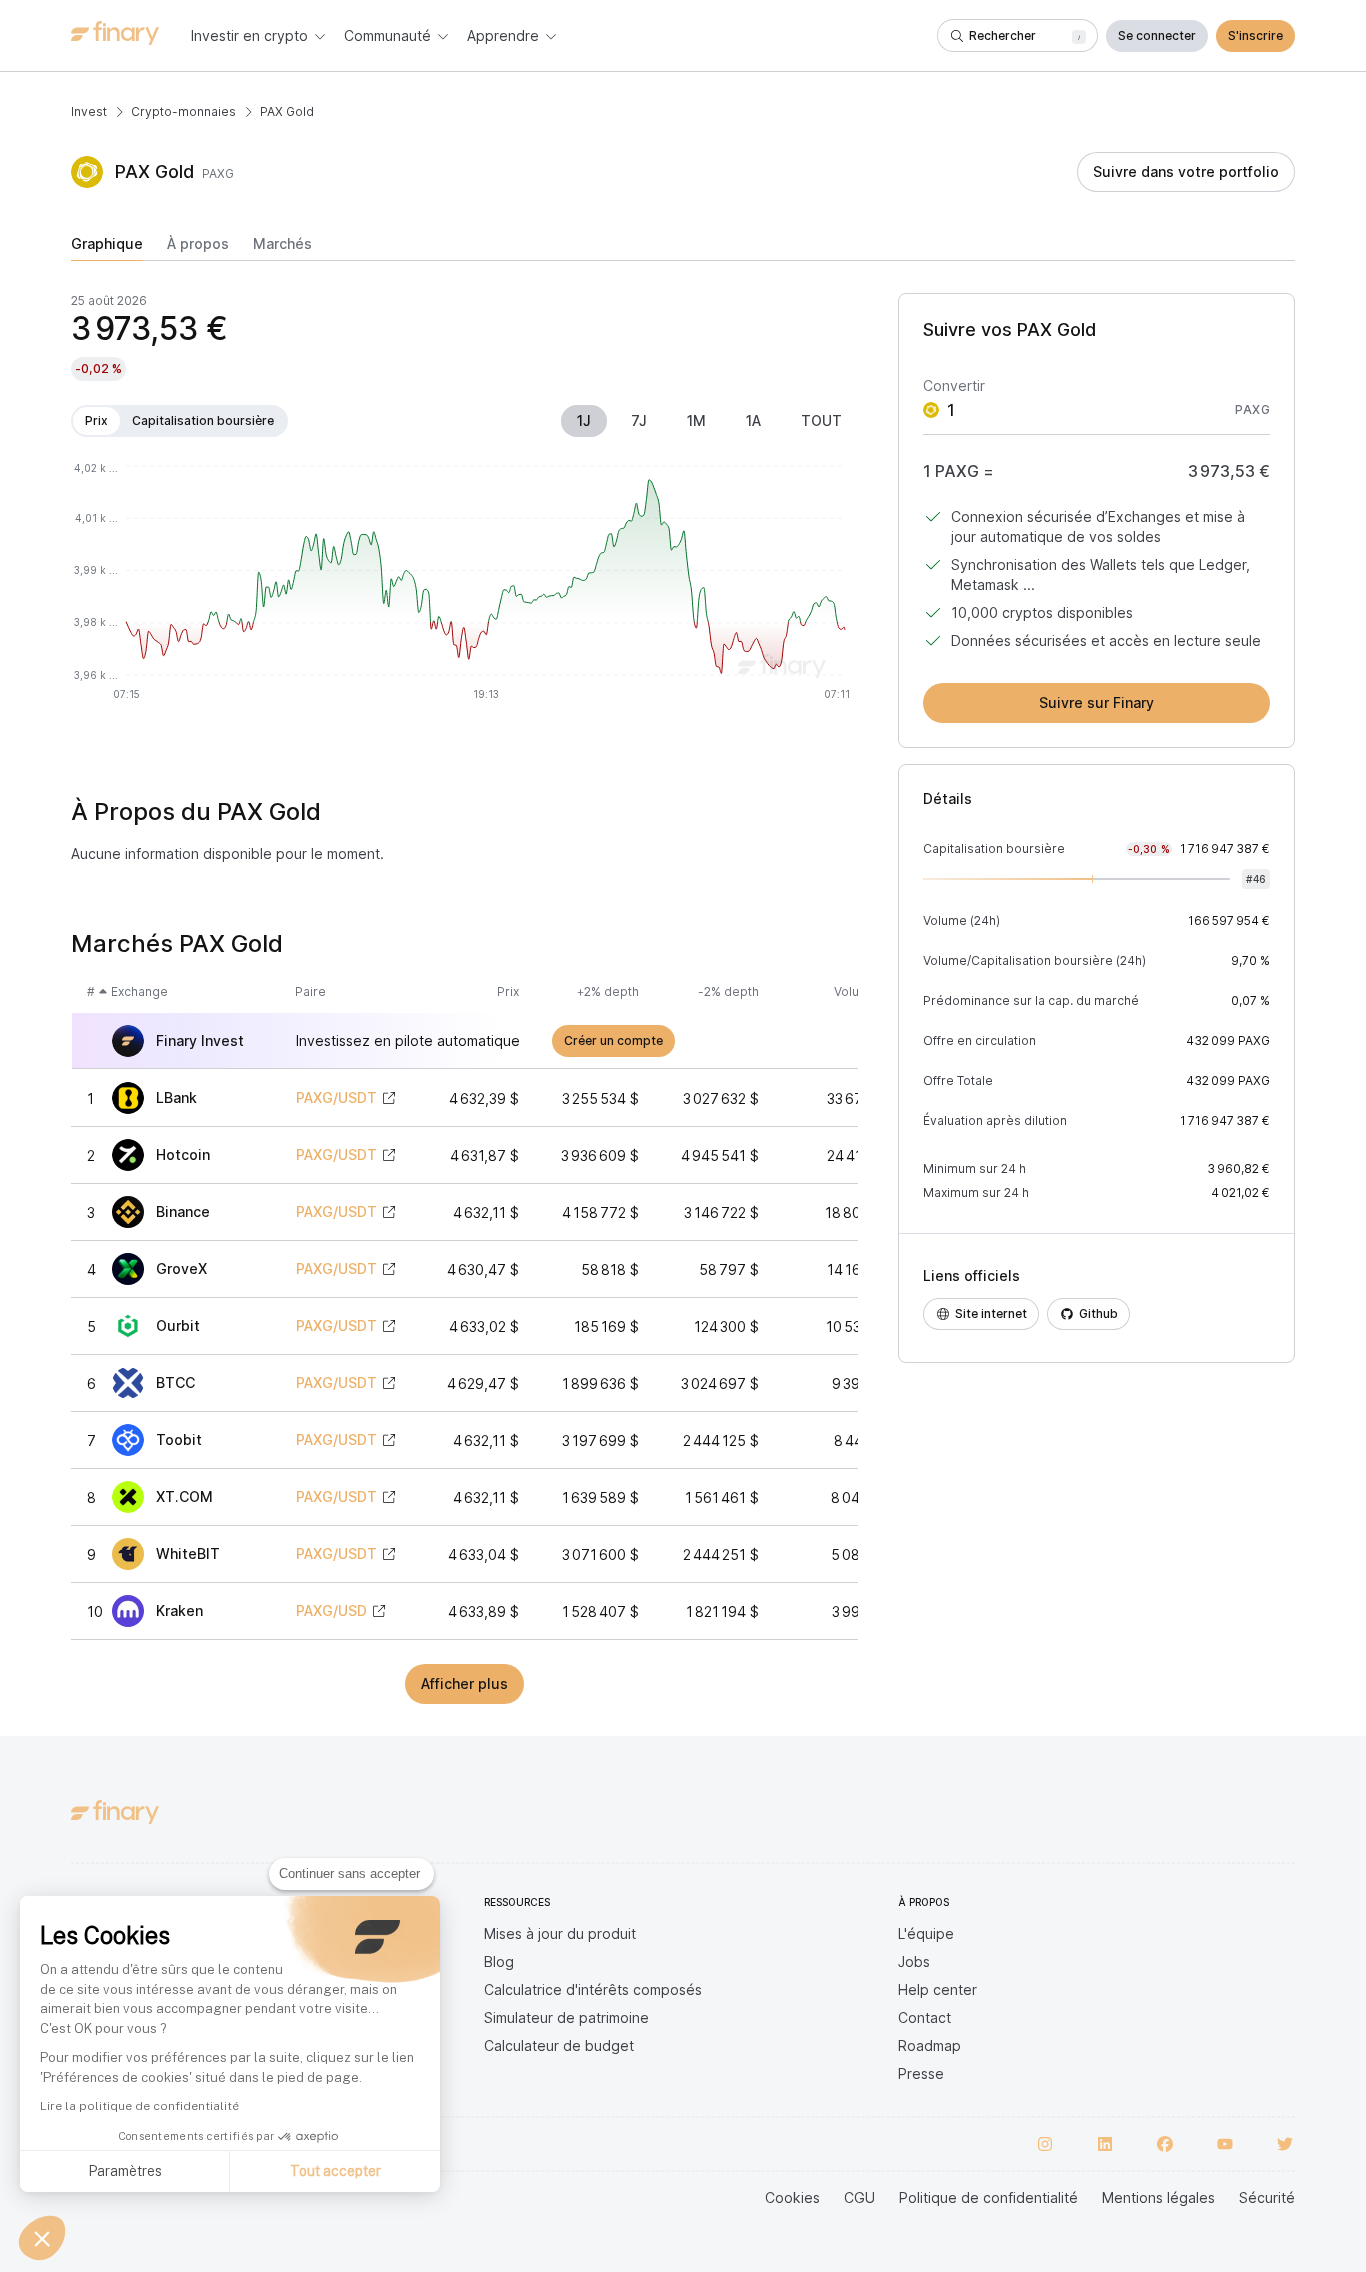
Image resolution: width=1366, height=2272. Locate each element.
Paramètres (125, 2171)
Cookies (792, 2197)
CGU (859, 2197)
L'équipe (926, 1933)
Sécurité (1267, 2197)
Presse (921, 2073)
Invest (89, 111)
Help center (937, 1989)
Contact (924, 2017)
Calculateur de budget (559, 2045)
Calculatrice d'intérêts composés (593, 1989)
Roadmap (929, 2045)
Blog (499, 1961)
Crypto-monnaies (183, 111)
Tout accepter (335, 2171)
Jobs (914, 1961)
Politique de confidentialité (988, 2197)
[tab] (107, 248)
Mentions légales (1158, 2197)
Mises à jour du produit (560, 1933)
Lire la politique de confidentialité (139, 2106)
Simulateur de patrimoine (566, 2017)
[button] (42, 2238)
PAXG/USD (331, 1611)
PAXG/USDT (336, 1098)
